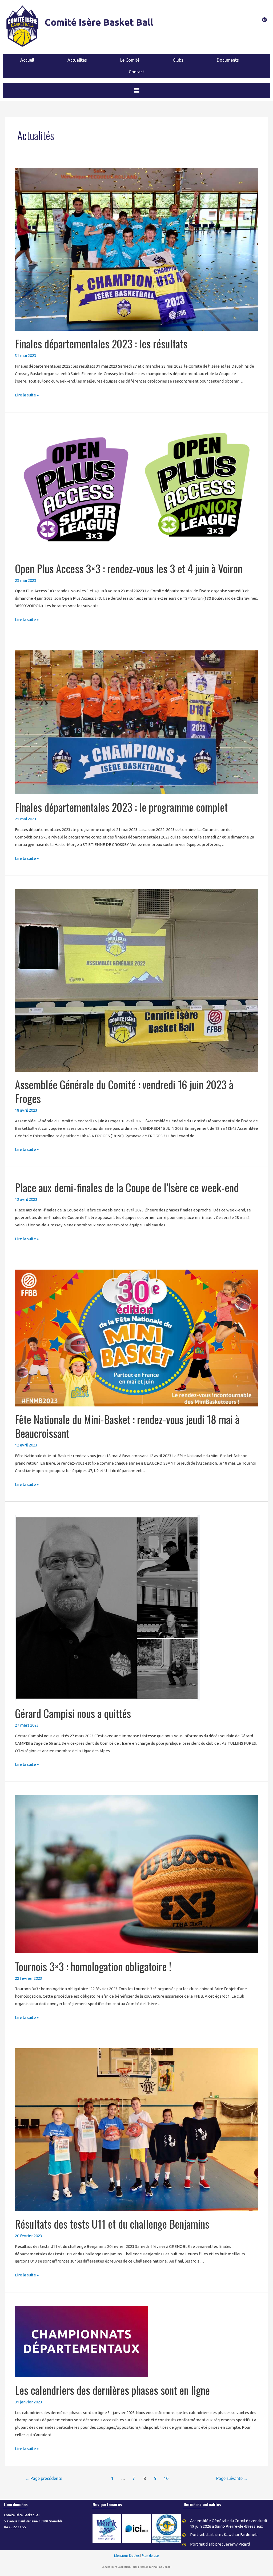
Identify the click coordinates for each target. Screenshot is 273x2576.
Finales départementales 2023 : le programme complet (121, 807)
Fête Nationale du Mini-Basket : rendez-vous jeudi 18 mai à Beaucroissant (127, 1426)
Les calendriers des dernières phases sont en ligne (112, 2390)
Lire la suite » (27, 395)
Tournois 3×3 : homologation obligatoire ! (93, 1966)
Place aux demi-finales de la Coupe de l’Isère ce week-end (127, 1187)
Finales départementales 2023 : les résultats (101, 344)
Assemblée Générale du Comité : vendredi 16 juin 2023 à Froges (124, 1091)
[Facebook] (264, 20)
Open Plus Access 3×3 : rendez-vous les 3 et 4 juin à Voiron (129, 569)
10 (166, 2478)
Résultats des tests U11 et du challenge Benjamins (112, 2224)
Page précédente (44, 2478)
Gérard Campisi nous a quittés (73, 1713)
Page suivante (232, 2478)
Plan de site (150, 2556)
